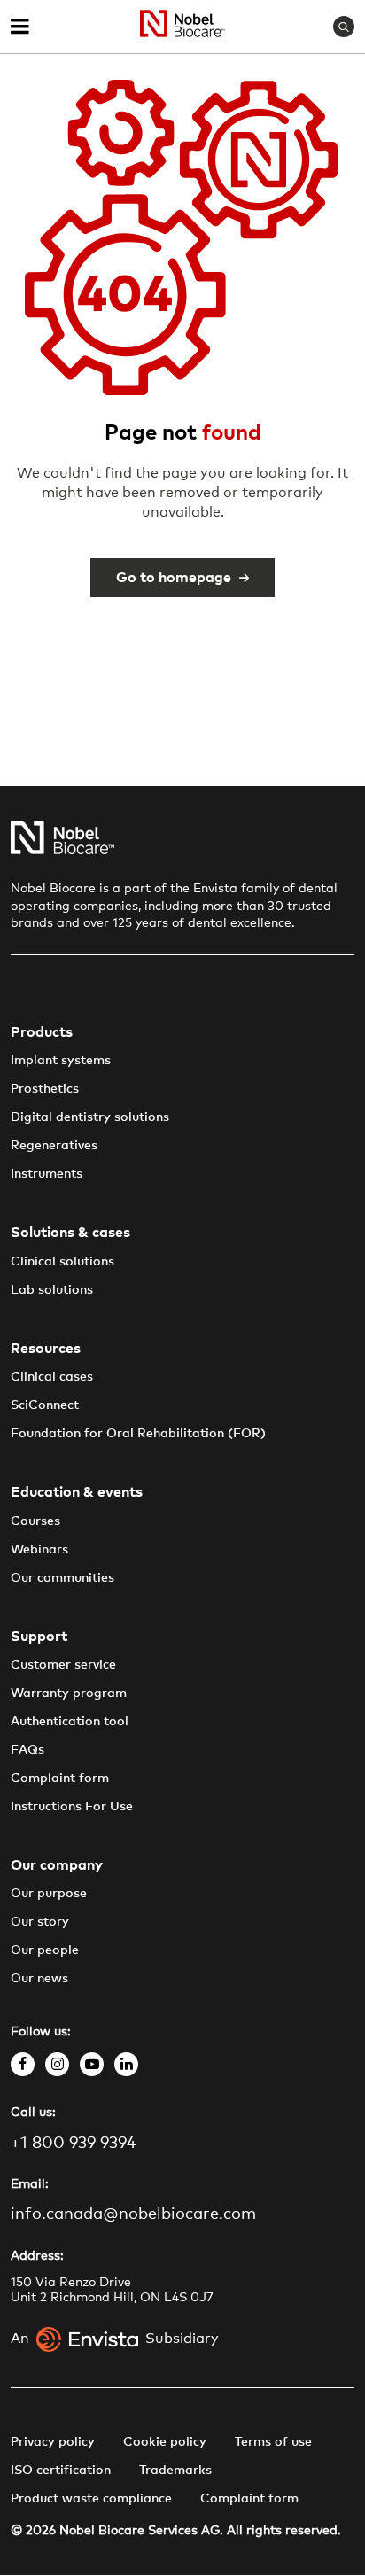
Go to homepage (174, 578)
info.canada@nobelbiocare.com (133, 2214)
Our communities (62, 1578)
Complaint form (60, 1778)
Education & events (77, 1492)
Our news (39, 1979)
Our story (40, 1922)
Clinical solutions (62, 1262)
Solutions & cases (70, 1233)
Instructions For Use (72, 1807)
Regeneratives (54, 1146)
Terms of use (273, 2442)
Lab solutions (52, 1290)
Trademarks (175, 2471)
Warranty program (69, 1693)
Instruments (47, 1174)
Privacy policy (53, 2442)
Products (42, 1032)
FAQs (27, 1750)
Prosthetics (45, 1089)
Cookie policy (165, 2442)
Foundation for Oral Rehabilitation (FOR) (138, 1434)
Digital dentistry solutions (90, 1117)
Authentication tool (70, 1722)
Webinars (39, 1550)
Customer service (63, 1665)
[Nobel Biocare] (182, 27)
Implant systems (61, 1061)
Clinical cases (52, 1377)
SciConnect (45, 1405)
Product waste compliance (91, 2499)
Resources (46, 1349)
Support (39, 1637)
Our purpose (49, 1894)
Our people (45, 1950)
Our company (57, 1865)
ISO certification (61, 2471)
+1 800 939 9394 (73, 2144)
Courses (35, 1521)
